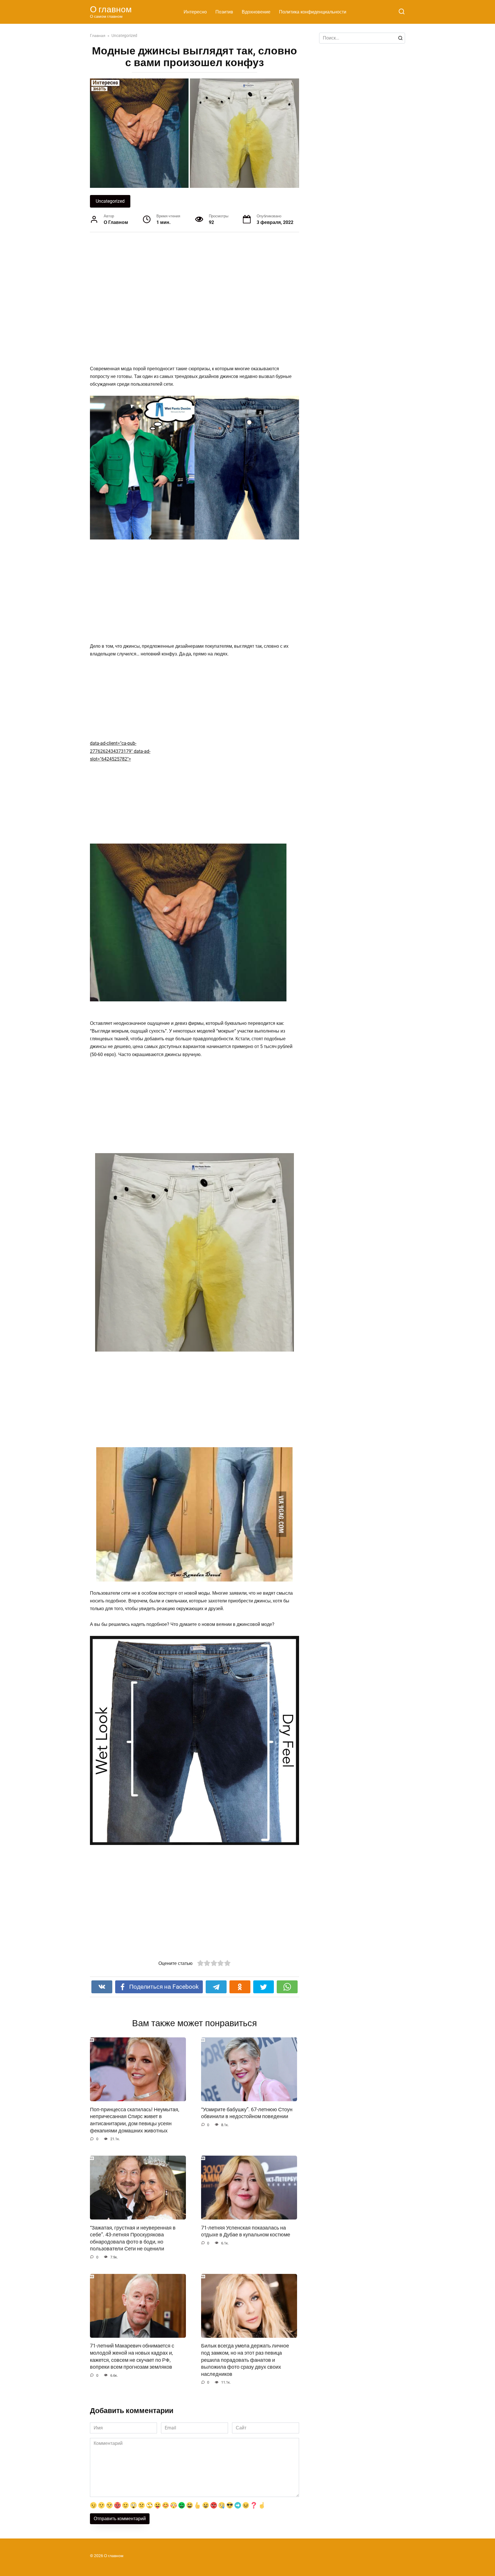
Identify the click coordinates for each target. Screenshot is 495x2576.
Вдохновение (256, 12)
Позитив (224, 12)
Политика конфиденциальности (313, 12)
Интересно (195, 12)
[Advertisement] (173, 298)
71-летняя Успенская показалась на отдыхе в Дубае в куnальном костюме (246, 2231)
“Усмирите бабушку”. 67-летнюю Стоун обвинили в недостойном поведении (247, 2113)
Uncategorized (110, 201)
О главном (111, 9)
